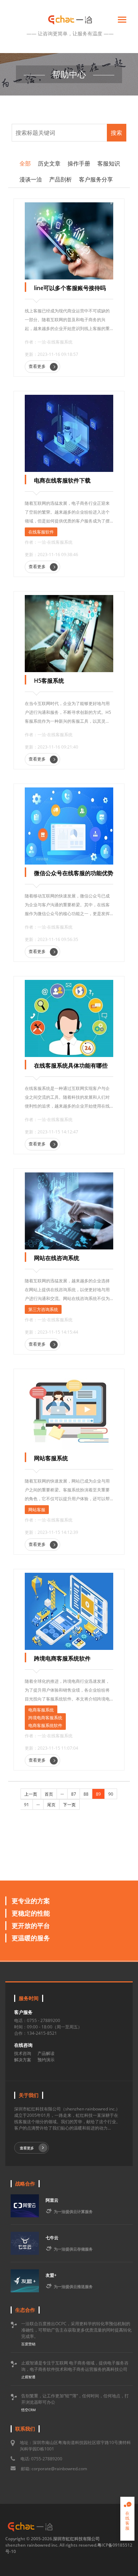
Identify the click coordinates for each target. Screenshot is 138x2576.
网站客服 (37, 1510)
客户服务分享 (96, 179)
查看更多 (38, 366)
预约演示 (46, 2060)
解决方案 (23, 2060)
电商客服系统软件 (45, 1725)
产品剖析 (61, 179)
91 (27, 1805)
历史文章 (49, 163)
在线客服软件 (41, 532)
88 (86, 1794)
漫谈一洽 (31, 179)
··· (62, 1794)
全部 (25, 163)
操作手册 (79, 163)
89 (98, 1794)
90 (111, 1794)
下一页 (69, 1805)
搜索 (116, 133)
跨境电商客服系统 (45, 1718)
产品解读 (46, 2053)
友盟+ (51, 2275)
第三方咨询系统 (43, 1309)
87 (74, 1794)
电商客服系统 (41, 1710)
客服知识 (109, 163)
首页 (49, 1794)
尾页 (51, 1805)
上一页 (31, 1794)
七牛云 (52, 2238)
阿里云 (52, 2200)
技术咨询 (23, 2053)
